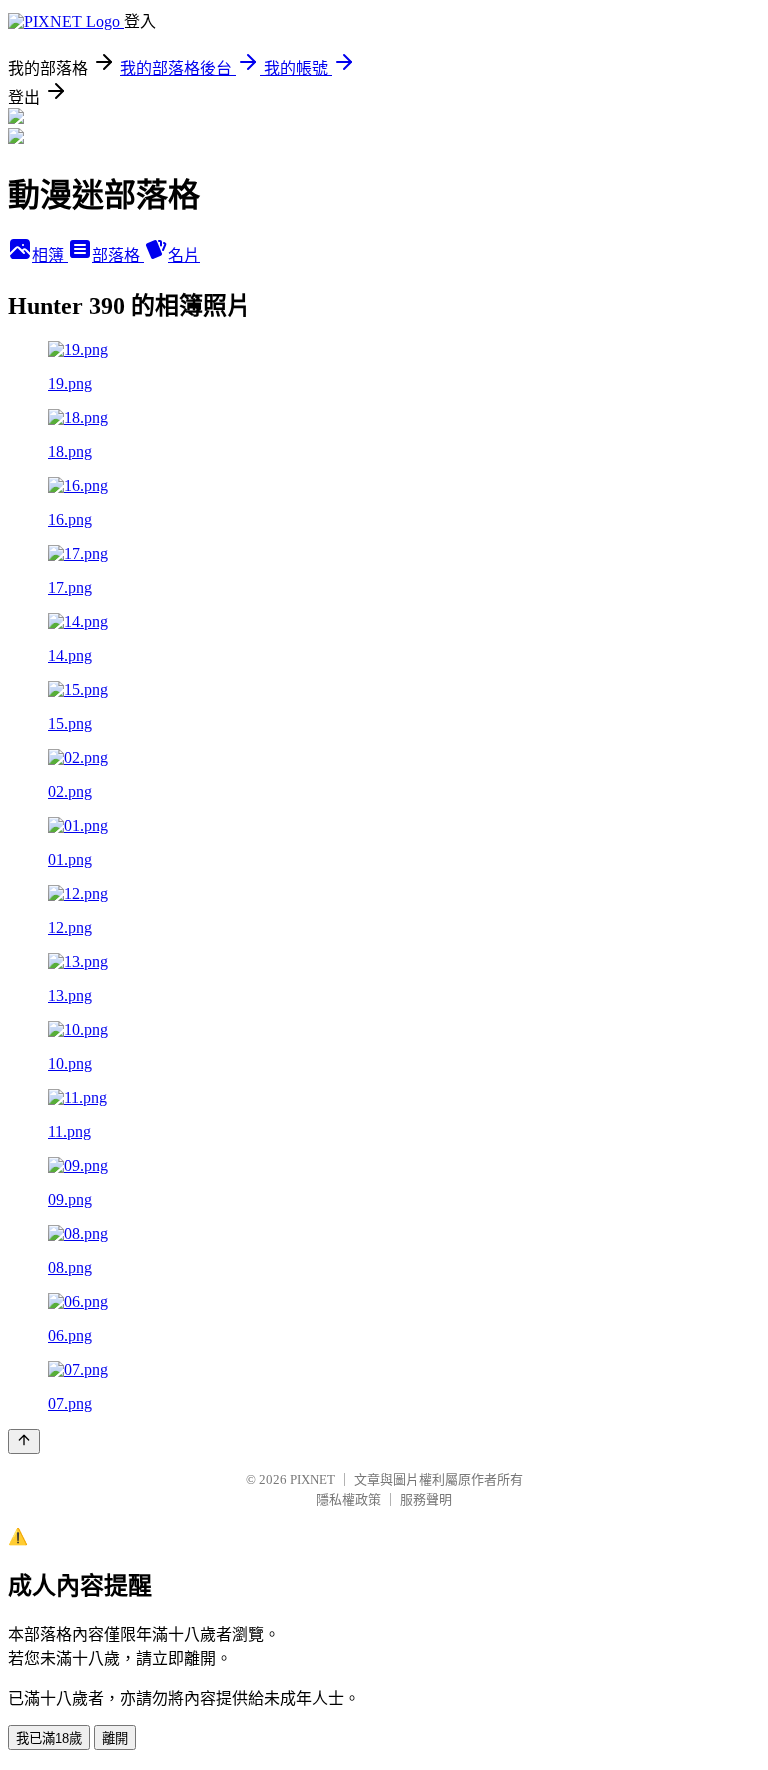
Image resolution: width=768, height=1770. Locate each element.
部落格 (118, 255)
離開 (115, 1738)
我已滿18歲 (49, 1738)
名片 (184, 255)
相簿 (50, 255)
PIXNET (312, 1479)
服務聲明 (426, 1499)
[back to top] (24, 1441)
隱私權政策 (348, 1499)
